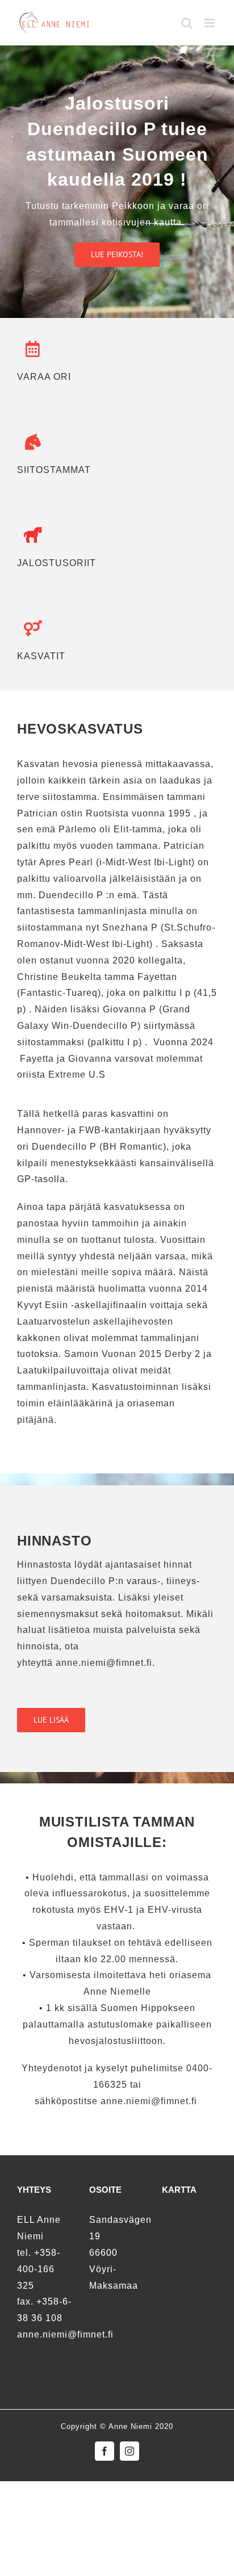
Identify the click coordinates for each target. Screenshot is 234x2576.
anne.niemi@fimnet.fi (150, 2101)
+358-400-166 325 (39, 2269)
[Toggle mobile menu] (211, 23)
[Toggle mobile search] (187, 23)
